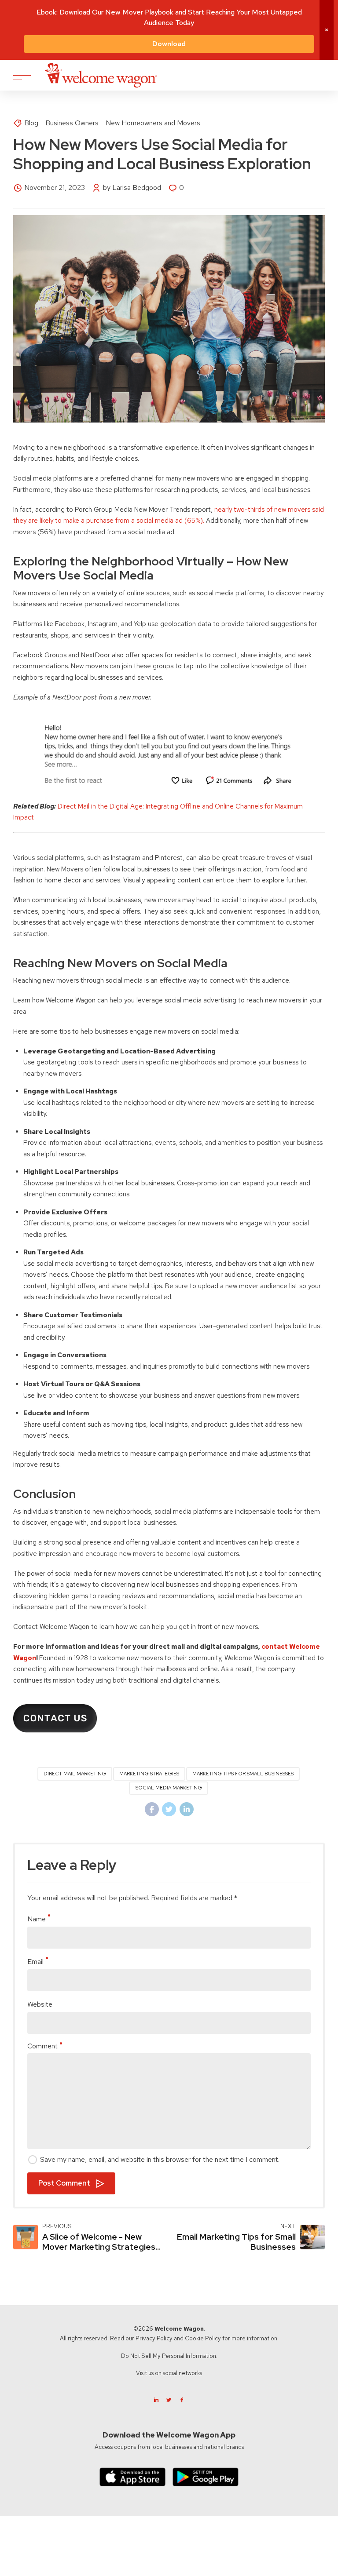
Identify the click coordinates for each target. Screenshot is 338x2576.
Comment (42, 2046)
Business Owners (72, 123)
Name (37, 1919)
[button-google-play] (206, 2477)
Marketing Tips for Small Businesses (243, 1774)
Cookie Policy (203, 2338)
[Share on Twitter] (169, 1809)
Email (35, 1962)
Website (40, 2004)
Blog (31, 123)
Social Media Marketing (169, 1788)
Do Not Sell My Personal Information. (169, 2356)
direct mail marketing (75, 1774)
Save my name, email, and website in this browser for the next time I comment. (160, 2159)
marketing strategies (149, 1774)
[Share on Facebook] (152, 1809)
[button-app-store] (132, 2477)
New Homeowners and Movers (153, 123)
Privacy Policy (154, 2338)
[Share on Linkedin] (187, 1809)
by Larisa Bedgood (132, 188)
